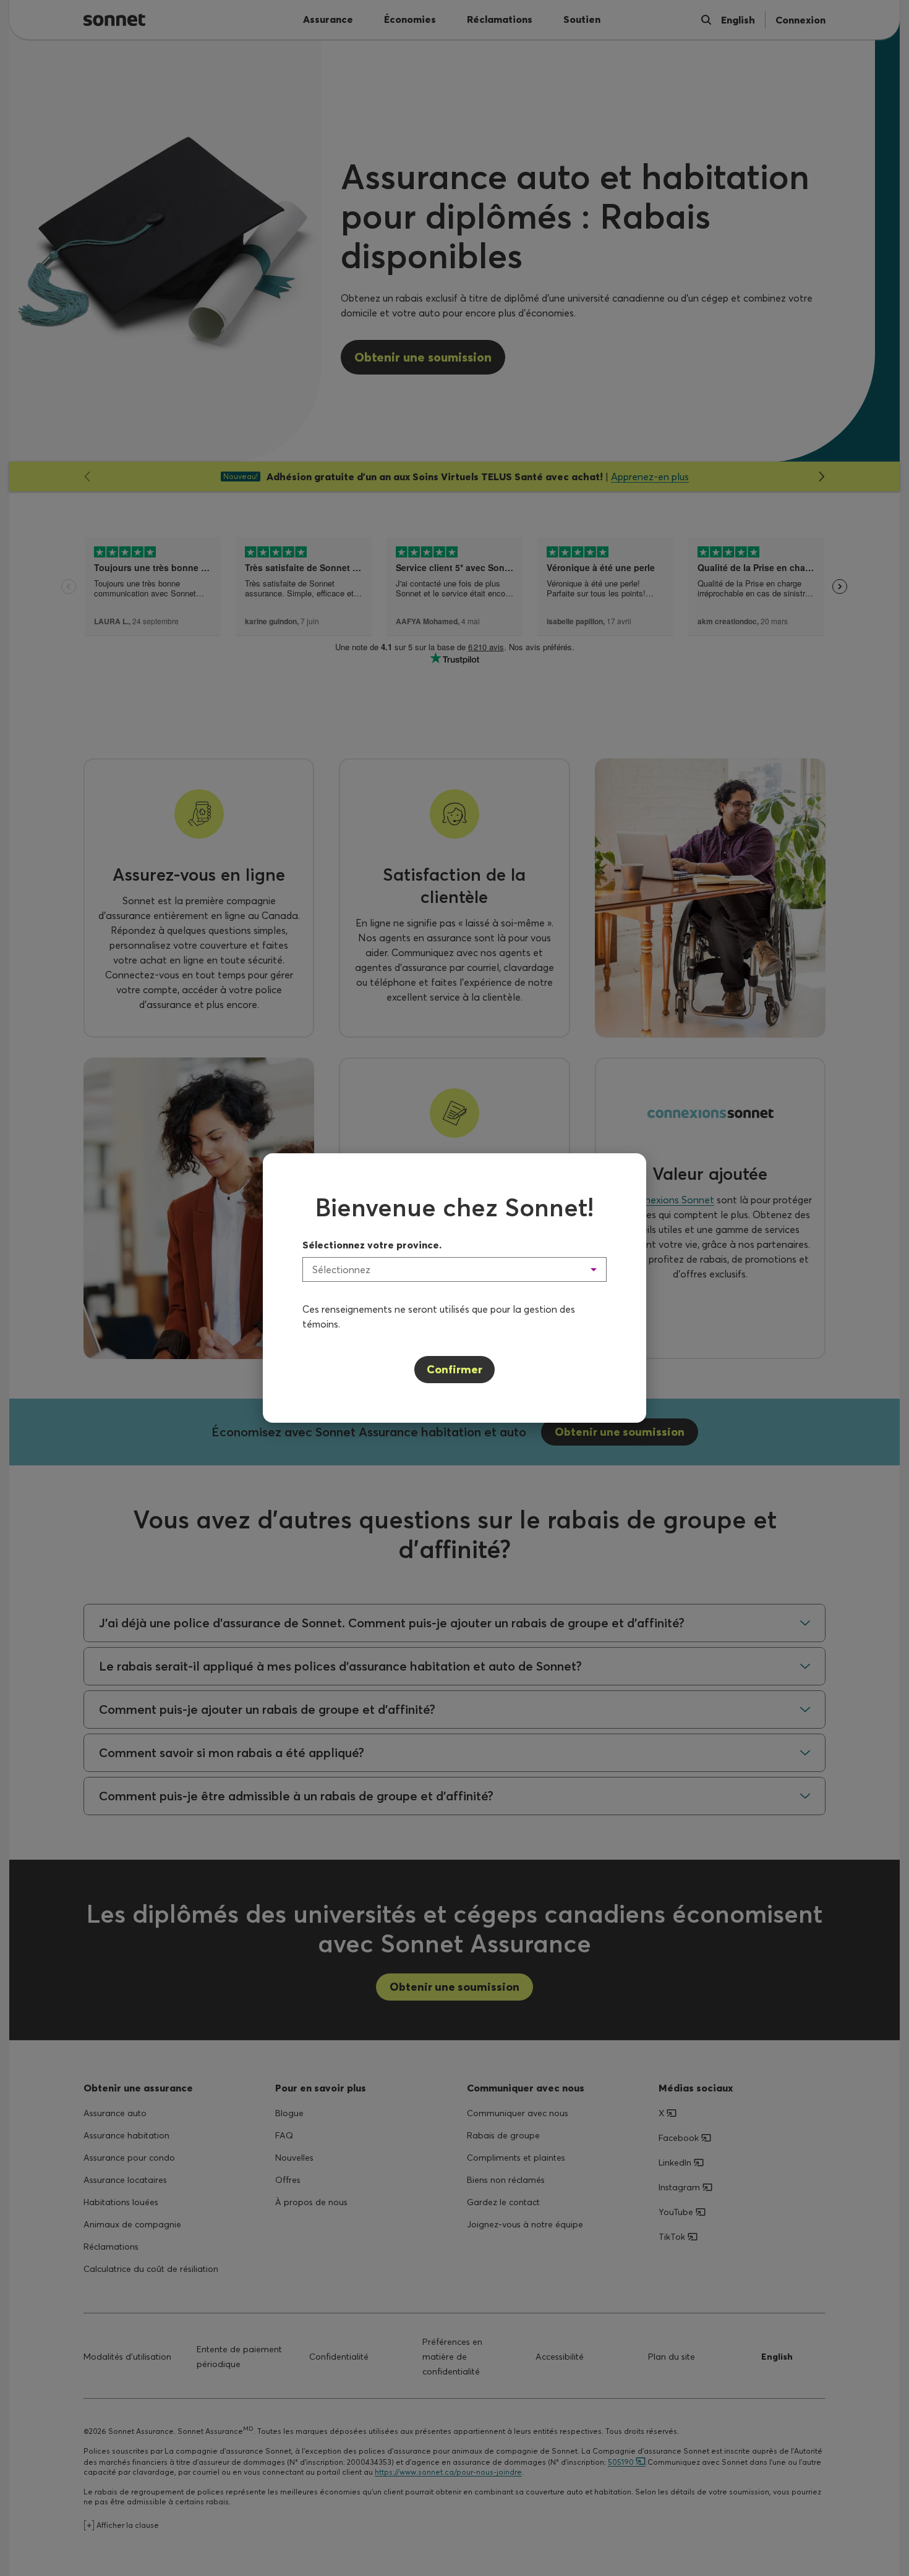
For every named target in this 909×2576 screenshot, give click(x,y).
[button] (454, 1269)
